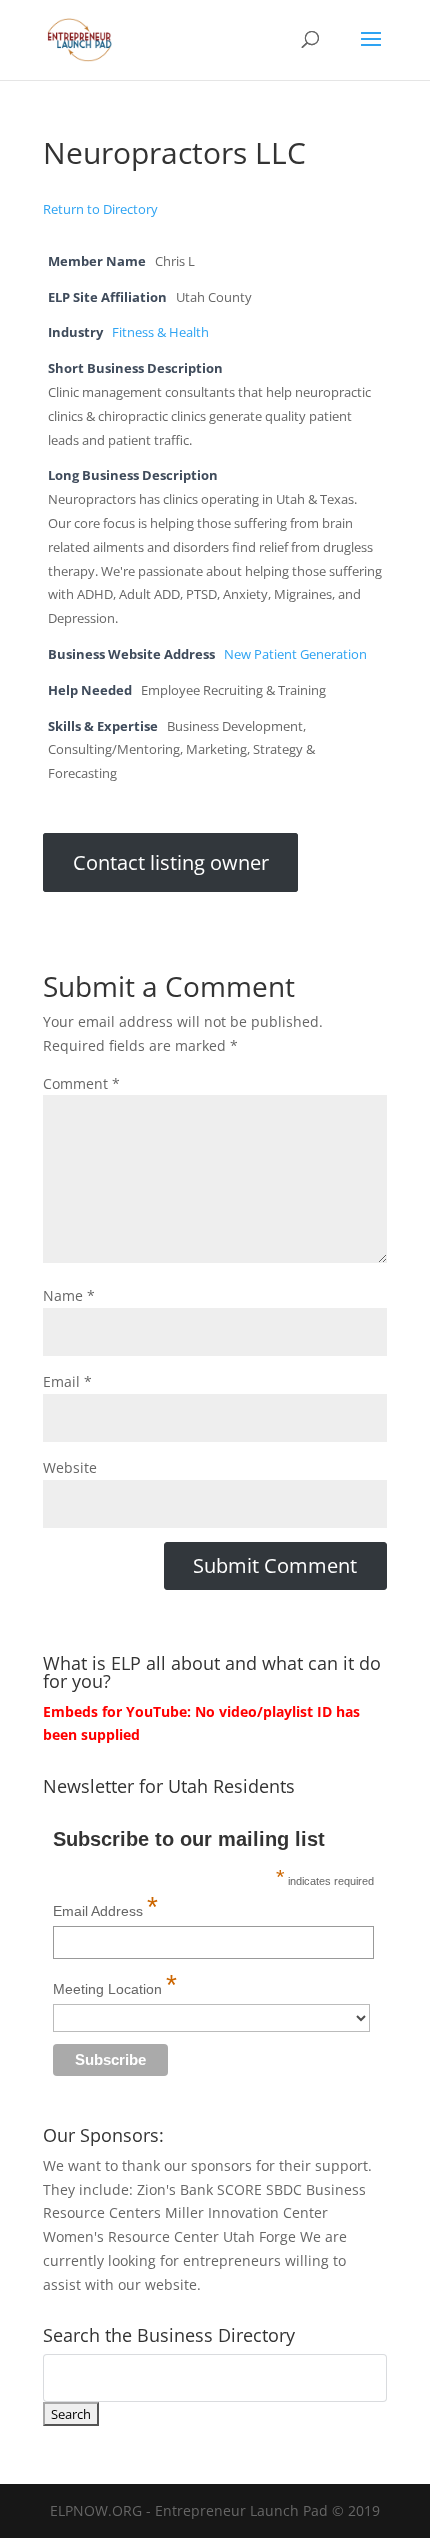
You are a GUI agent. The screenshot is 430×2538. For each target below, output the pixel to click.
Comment (81, 1083)
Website (70, 1467)
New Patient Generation (295, 654)
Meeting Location (115, 1984)
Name (69, 1295)
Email (67, 1381)
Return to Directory (100, 209)
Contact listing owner (171, 862)
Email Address (105, 1906)
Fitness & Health (160, 332)
